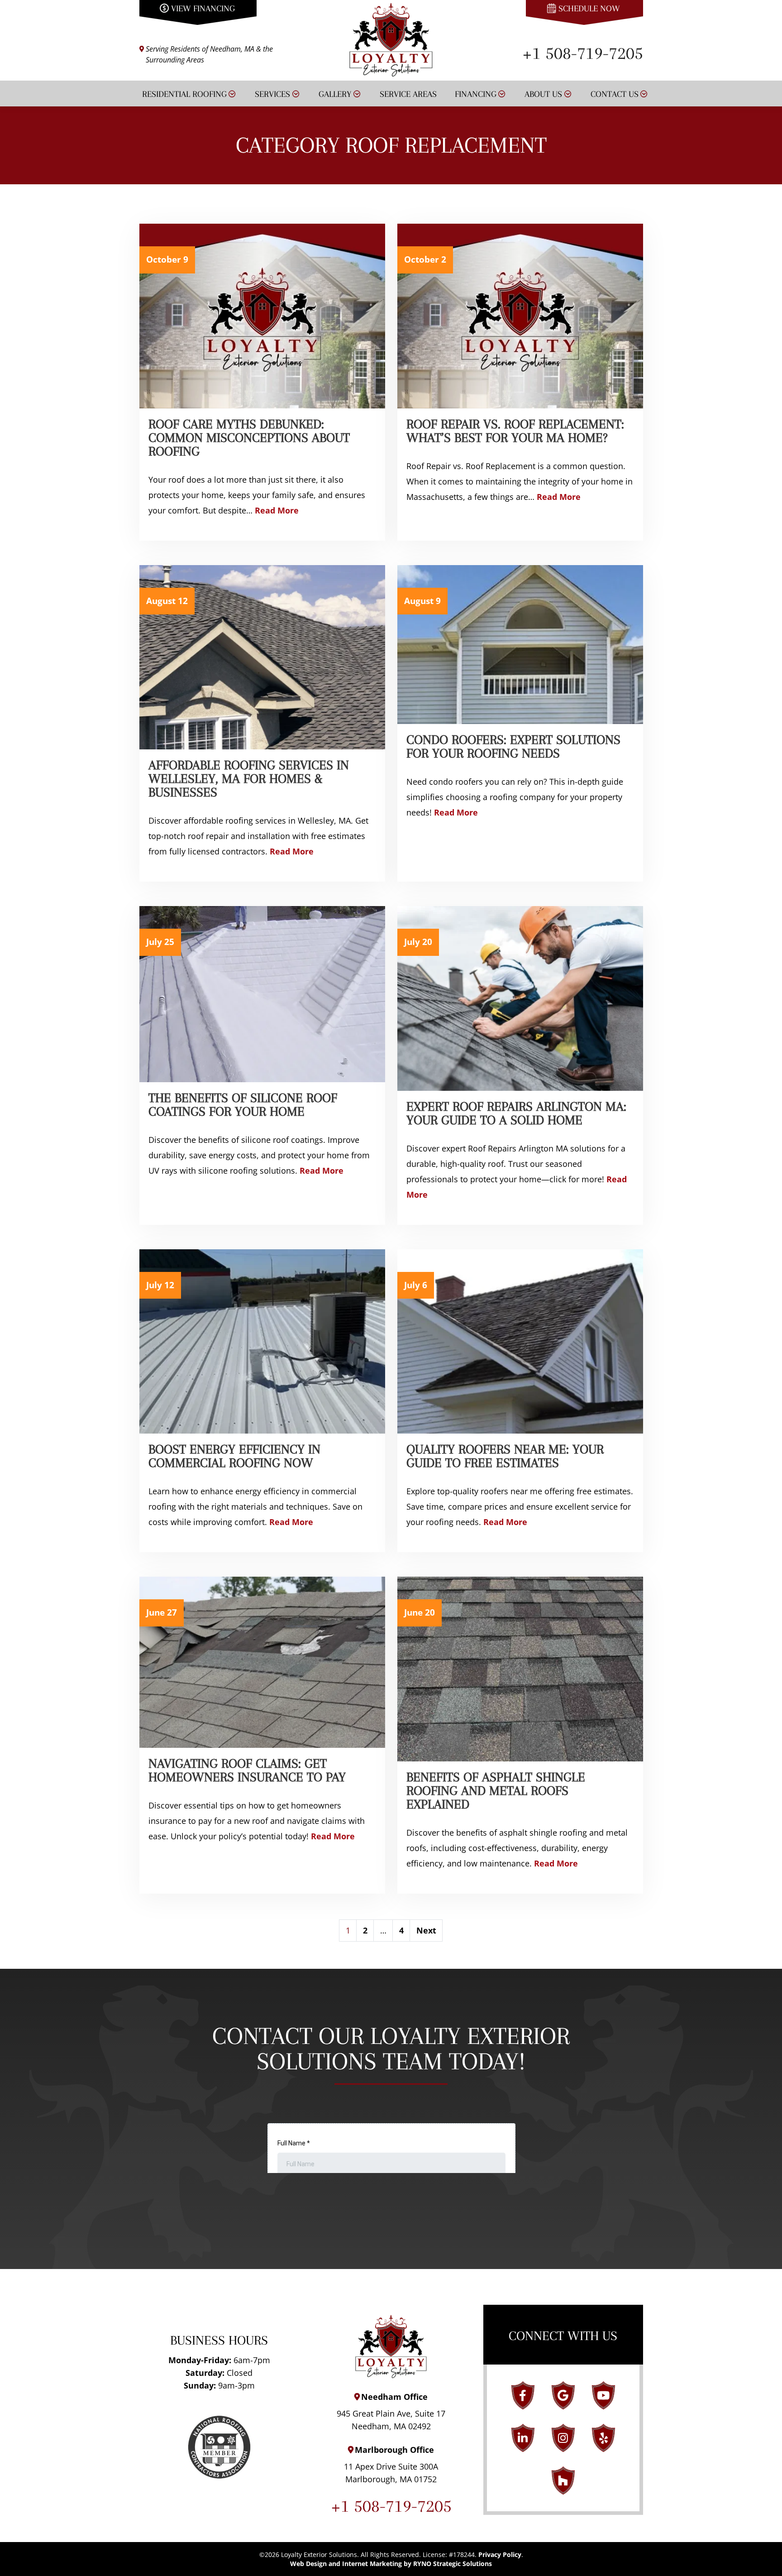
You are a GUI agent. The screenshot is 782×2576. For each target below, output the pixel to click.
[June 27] (262, 1661)
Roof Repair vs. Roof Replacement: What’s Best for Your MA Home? (515, 431)
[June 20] (520, 1668)
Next (426, 1930)
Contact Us (615, 94)
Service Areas (408, 94)
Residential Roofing (184, 94)
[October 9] (262, 315)
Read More (277, 510)
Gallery (335, 94)
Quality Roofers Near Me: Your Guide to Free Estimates (505, 1456)
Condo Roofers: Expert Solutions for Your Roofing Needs (513, 746)
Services (272, 94)
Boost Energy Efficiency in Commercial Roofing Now (234, 1456)
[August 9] (520, 643)
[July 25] (262, 993)
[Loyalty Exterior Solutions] (391, 38)
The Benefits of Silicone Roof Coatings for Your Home (243, 1105)
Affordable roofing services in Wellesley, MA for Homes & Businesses (249, 779)
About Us (543, 94)
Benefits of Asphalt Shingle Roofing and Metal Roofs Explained (496, 1791)
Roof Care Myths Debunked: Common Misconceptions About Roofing (249, 438)
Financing (476, 94)
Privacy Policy (500, 2554)
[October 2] (520, 315)
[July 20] (520, 998)
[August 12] (262, 656)
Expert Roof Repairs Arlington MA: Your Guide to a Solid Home (516, 1113)
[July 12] (262, 1340)
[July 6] (520, 1340)
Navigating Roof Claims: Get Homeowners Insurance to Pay (247, 1770)
